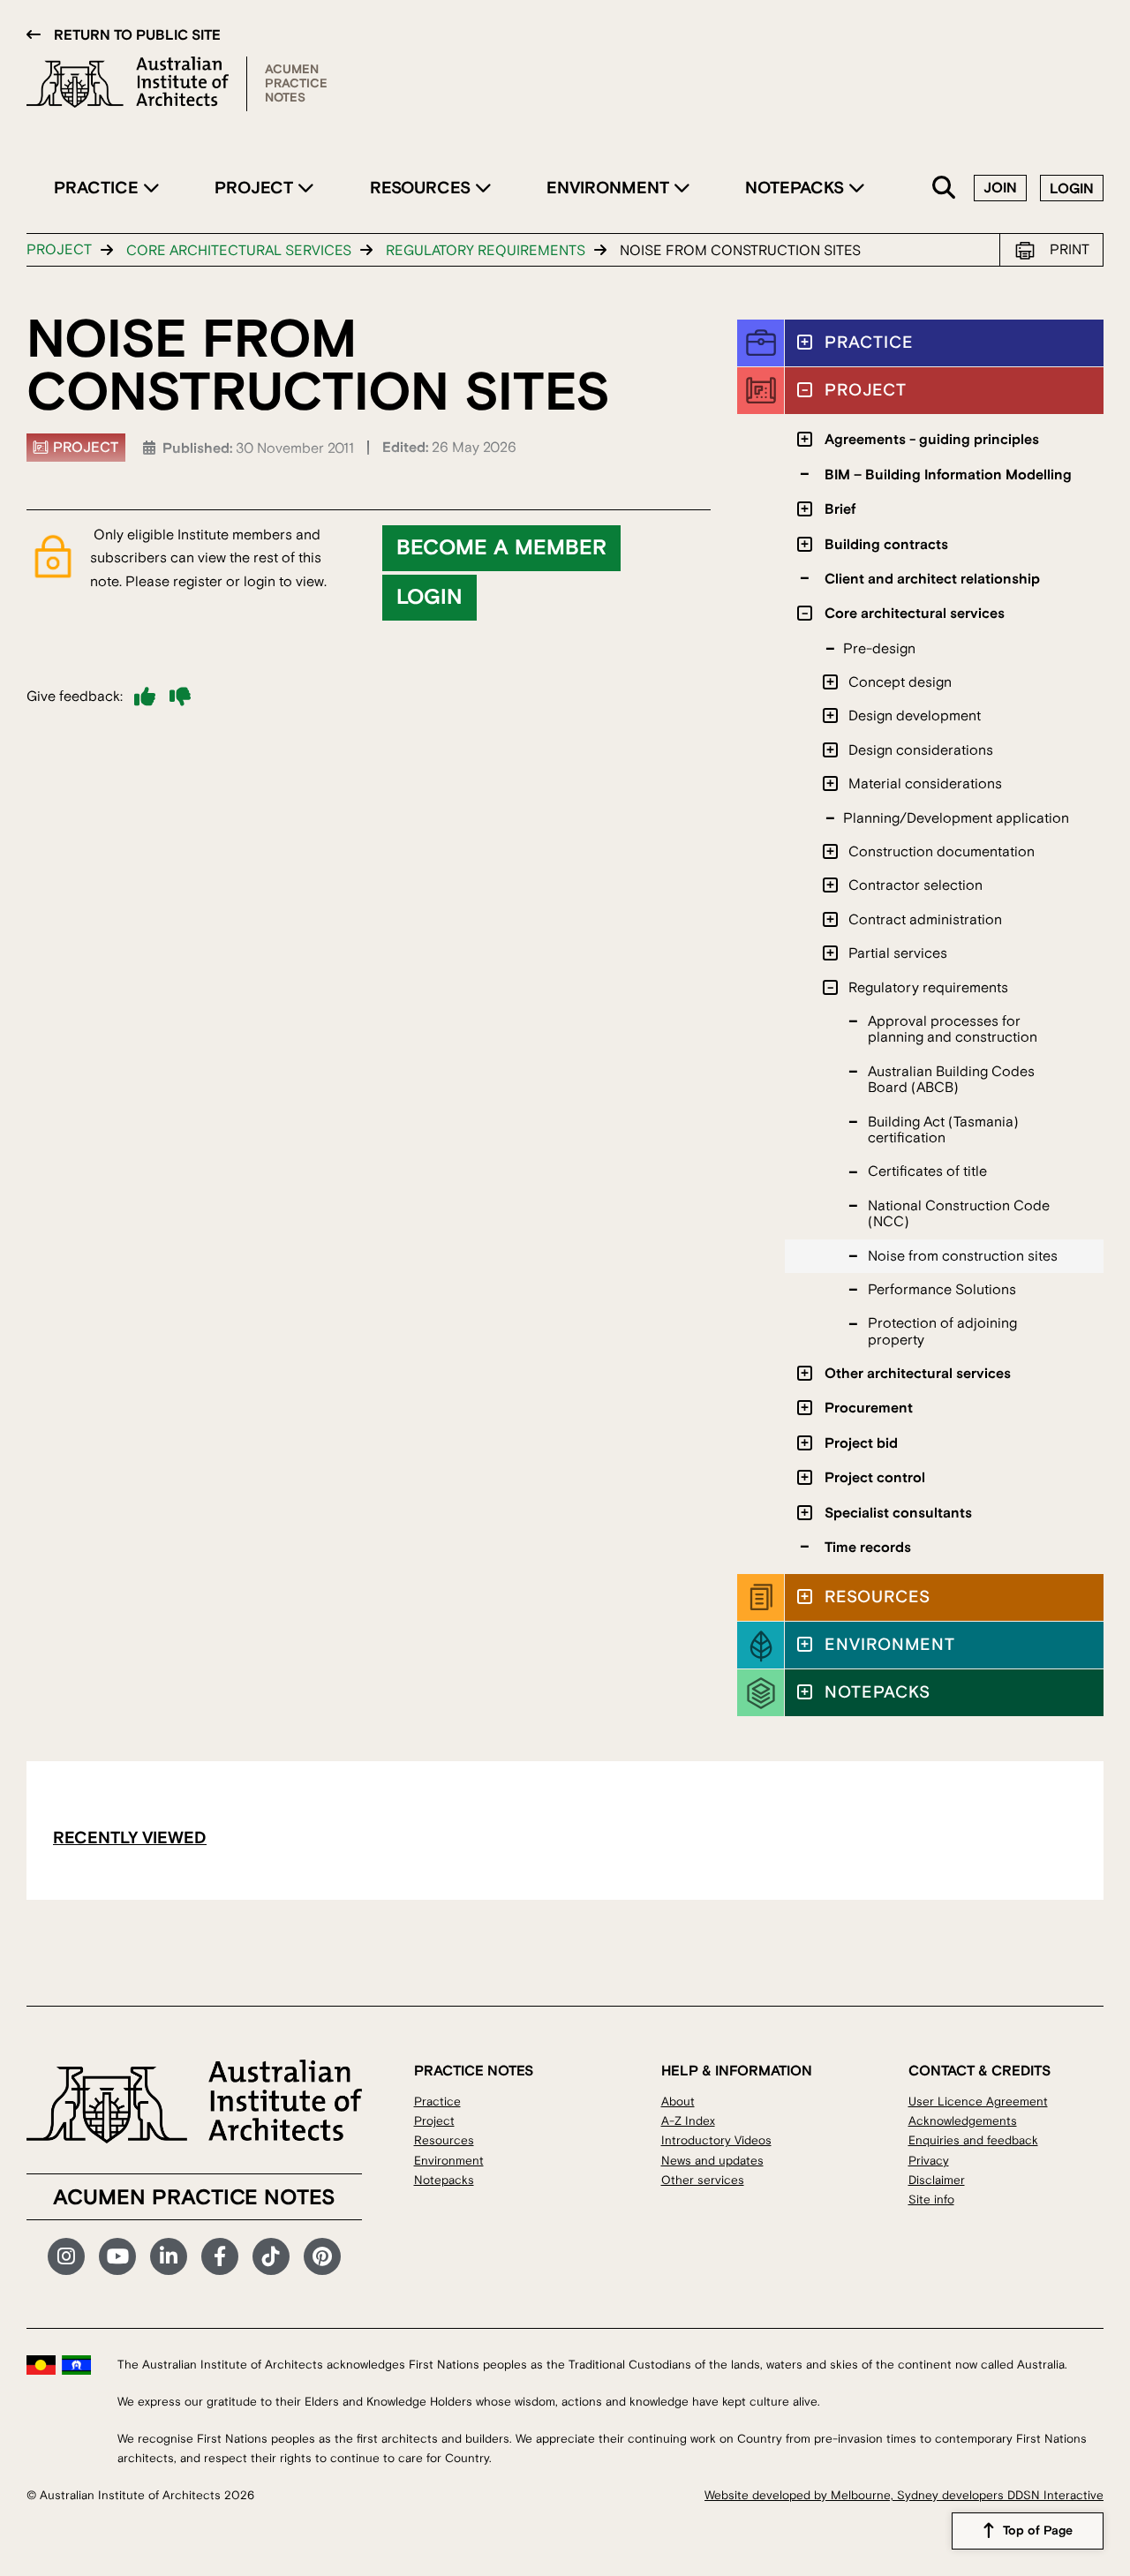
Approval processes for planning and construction (953, 1029)
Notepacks (797, 188)
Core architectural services (239, 251)
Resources (422, 188)
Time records (868, 1548)
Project (256, 188)
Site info (931, 2199)
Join (1000, 188)
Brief (840, 509)
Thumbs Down (180, 697)
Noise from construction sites (963, 1256)
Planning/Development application (956, 818)
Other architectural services (918, 1374)
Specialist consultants (898, 1513)
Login (1072, 189)
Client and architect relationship (932, 579)
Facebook (220, 2256)
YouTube (117, 2256)
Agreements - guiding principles (932, 440)
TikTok (271, 2256)
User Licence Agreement (978, 2101)
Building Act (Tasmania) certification (943, 1130)
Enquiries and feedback (973, 2140)
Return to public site (137, 35)
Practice (98, 188)
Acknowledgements (963, 2121)
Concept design (900, 682)
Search (945, 188)
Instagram (66, 2256)
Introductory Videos (716, 2140)
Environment (610, 188)
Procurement (869, 1408)
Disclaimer (937, 2180)
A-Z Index (688, 2121)
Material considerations (925, 784)
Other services (703, 2180)
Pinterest (322, 2256)
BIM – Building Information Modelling (948, 475)
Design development (915, 716)
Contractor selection (915, 885)
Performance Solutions (942, 1290)
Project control (875, 1478)
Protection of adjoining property (942, 1331)
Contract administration (925, 920)
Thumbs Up (145, 697)
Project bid (861, 1443)
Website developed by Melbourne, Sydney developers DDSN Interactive (904, 2495)
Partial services (898, 953)
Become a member (501, 548)
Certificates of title (927, 1171)
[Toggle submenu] (805, 342)
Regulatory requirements (486, 251)
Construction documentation (942, 852)
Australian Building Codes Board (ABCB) (951, 1080)
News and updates (712, 2161)
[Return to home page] (137, 84)
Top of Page (1038, 2531)
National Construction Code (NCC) (959, 1214)
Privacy (929, 2161)
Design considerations (921, 750)
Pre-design (879, 649)
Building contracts (886, 545)
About (678, 2101)
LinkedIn (169, 2256)
